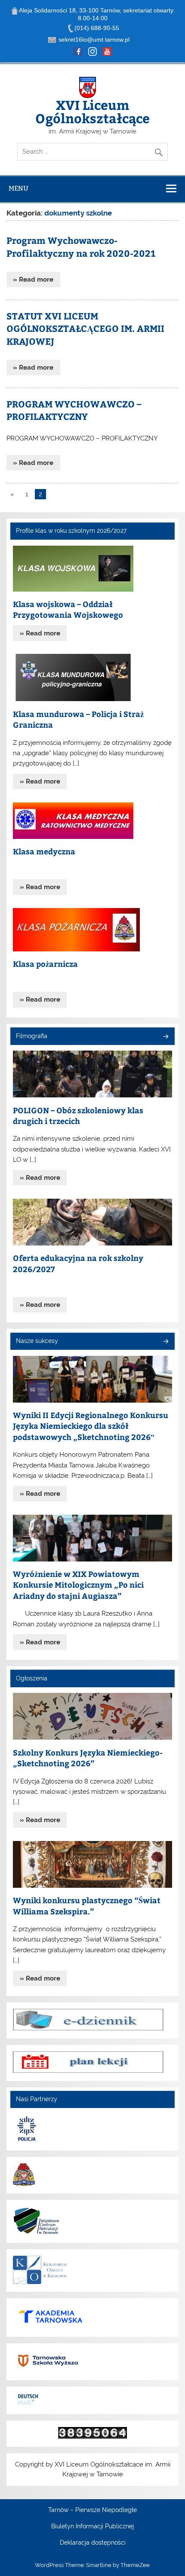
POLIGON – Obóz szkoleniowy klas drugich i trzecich (78, 1116)
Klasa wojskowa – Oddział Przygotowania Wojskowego (68, 609)
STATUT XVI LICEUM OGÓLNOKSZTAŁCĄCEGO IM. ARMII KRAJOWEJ (85, 329)
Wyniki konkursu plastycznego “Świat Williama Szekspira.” (87, 1906)
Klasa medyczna (44, 851)
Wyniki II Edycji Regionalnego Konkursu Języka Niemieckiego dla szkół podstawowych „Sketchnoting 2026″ (91, 1426)
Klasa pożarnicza (45, 964)
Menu (18, 188)
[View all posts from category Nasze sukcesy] (165, 1342)
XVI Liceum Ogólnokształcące (92, 111)
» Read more (33, 279)
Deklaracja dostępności (93, 2543)
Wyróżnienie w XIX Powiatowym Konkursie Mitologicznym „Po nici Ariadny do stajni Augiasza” (78, 1585)
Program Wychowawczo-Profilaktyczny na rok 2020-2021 (81, 247)
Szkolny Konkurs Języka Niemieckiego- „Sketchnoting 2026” (88, 1758)
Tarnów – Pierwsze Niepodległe (92, 2510)
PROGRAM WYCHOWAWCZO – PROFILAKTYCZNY (74, 410)
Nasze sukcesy (37, 1341)
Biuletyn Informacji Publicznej (92, 2527)
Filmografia (32, 1036)
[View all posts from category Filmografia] (165, 1037)
